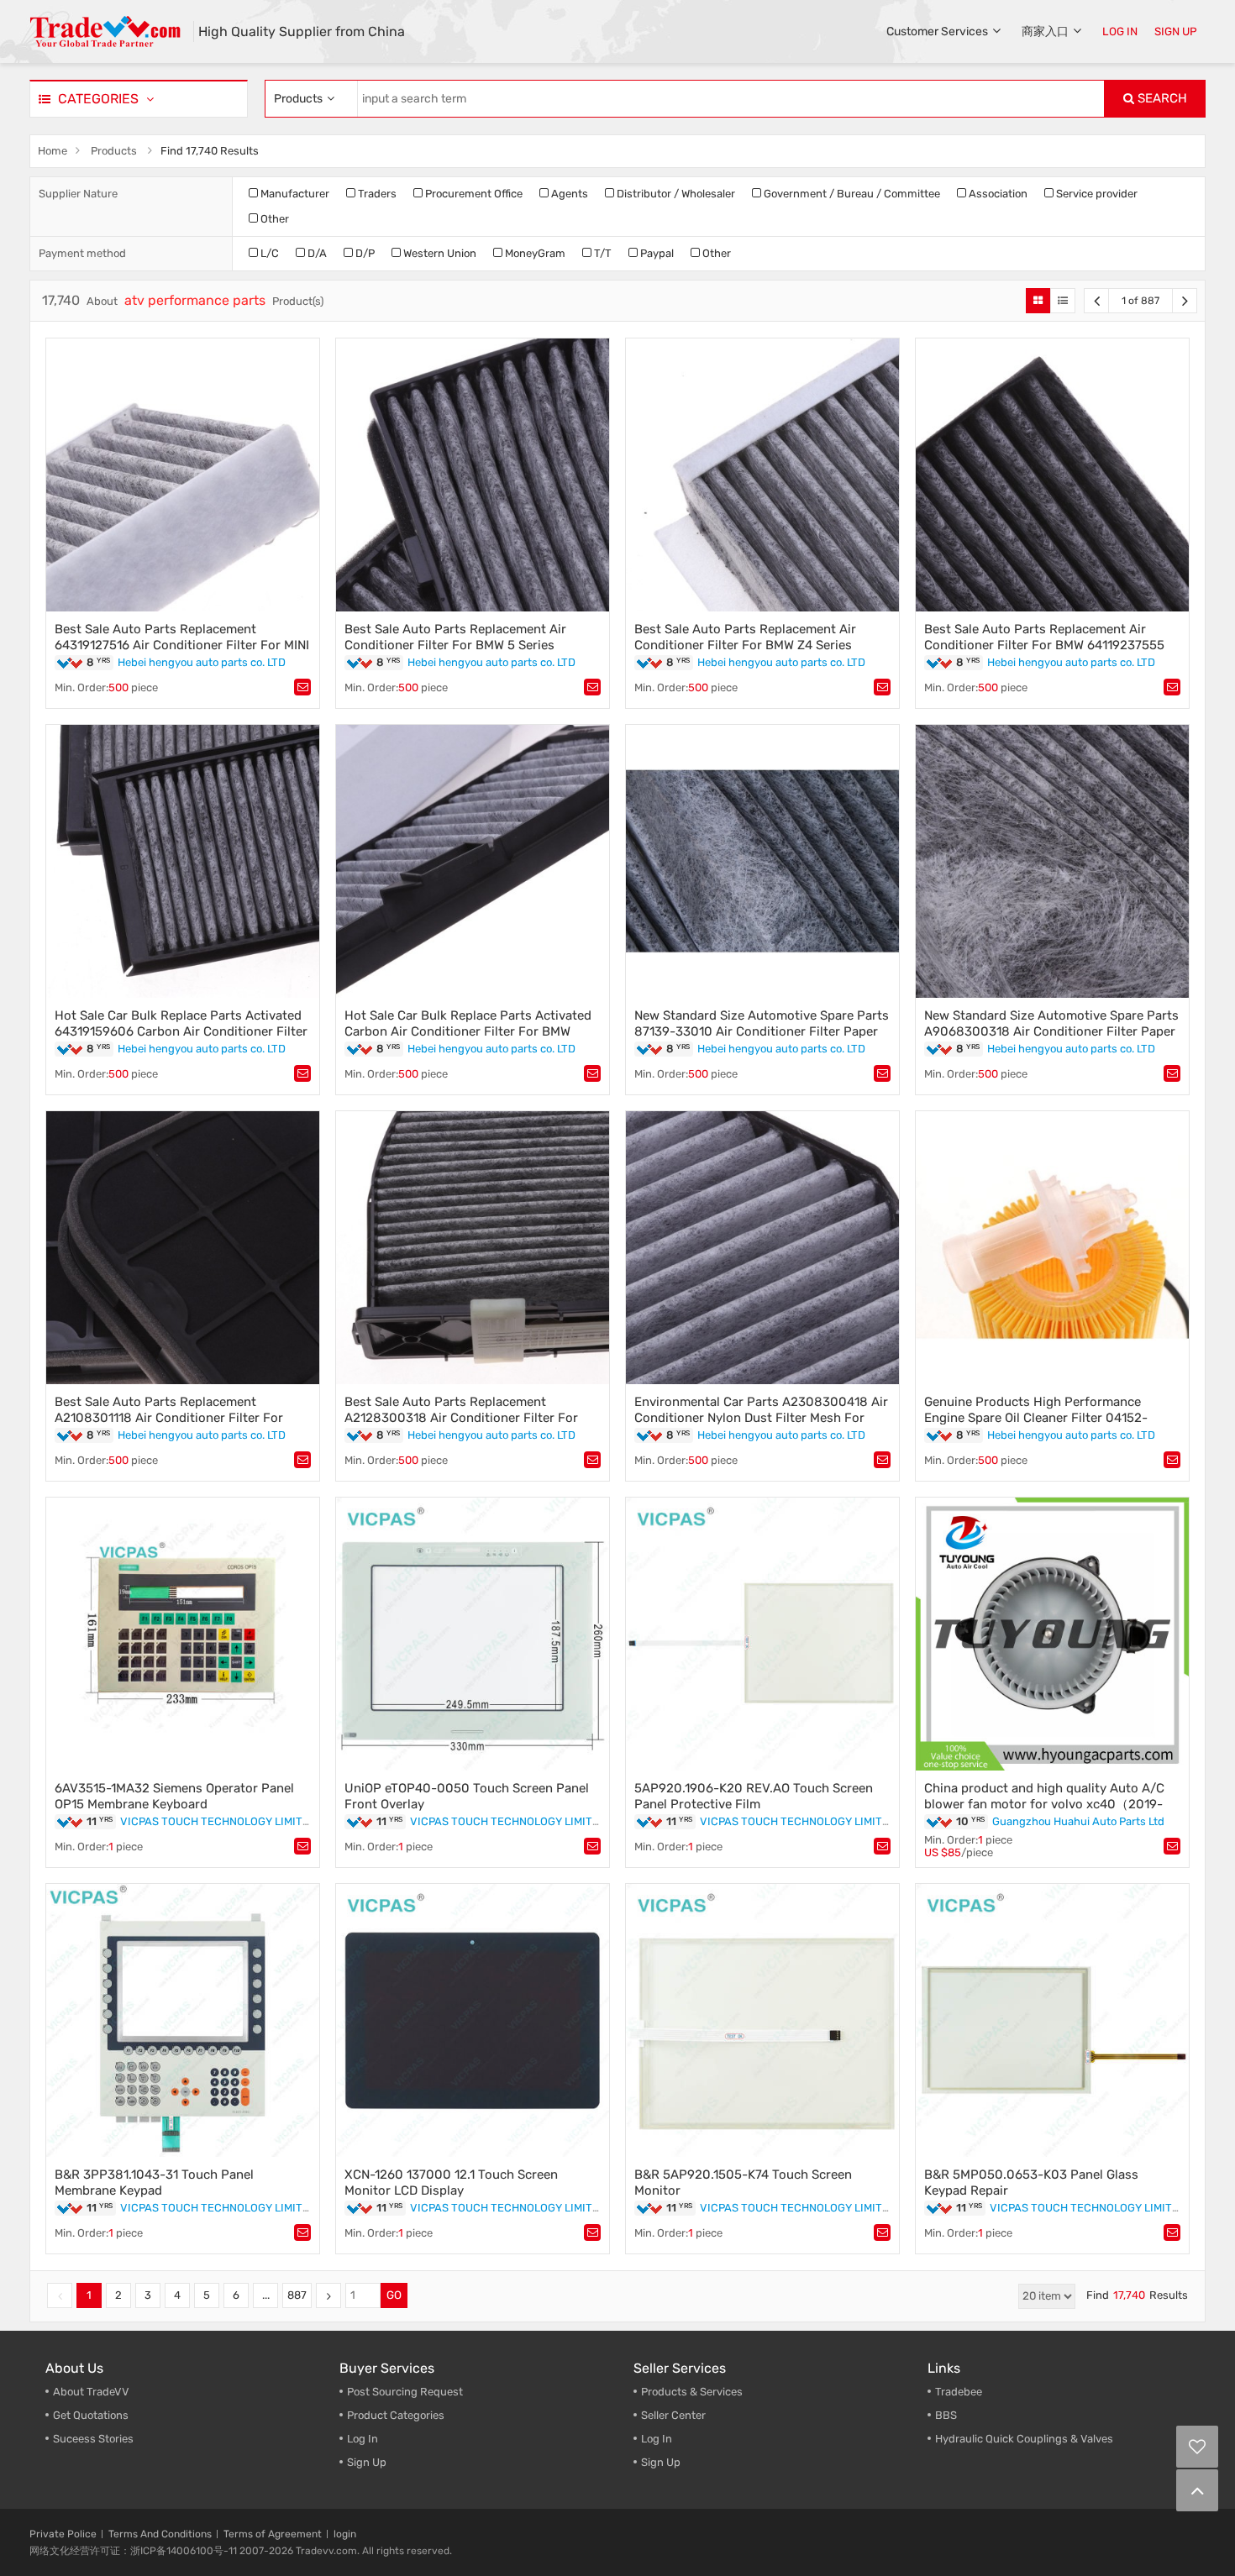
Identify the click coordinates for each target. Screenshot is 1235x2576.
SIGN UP (1176, 31)
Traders (376, 194)
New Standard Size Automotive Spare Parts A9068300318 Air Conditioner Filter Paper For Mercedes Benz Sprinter (1051, 1031)
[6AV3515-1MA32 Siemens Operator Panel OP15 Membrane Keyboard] (183, 1634)
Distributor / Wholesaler (675, 194)
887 (297, 2295)
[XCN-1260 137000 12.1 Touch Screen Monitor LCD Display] (473, 2020)
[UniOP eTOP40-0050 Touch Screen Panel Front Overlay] (473, 1634)
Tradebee (959, 2392)
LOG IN (1120, 31)
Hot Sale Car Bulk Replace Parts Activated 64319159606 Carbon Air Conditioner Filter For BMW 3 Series (181, 1031)
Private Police (63, 2534)
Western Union (439, 253)
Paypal (656, 253)
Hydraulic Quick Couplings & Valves (1024, 2439)
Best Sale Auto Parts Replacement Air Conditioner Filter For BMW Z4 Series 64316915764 (745, 645)
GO (394, 2295)
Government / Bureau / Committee (851, 194)
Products (114, 151)
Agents (568, 194)
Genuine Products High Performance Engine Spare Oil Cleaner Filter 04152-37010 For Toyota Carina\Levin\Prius (1036, 1418)
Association (997, 194)
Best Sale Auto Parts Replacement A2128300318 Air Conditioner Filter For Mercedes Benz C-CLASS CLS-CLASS (461, 1418)
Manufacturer (294, 194)
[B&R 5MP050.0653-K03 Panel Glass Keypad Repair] (1052, 2020)
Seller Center (673, 2415)
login (345, 2534)
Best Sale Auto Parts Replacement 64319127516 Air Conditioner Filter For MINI (182, 637)
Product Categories (396, 2415)
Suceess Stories (93, 2439)
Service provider (1096, 194)
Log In (363, 2439)
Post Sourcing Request (405, 2392)
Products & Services (692, 2392)
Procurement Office (473, 194)
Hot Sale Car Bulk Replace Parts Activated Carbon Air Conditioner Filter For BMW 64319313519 (468, 1031)
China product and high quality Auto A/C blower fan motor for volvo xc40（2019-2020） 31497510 (1044, 1804)
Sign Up (661, 2462)
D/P (364, 253)
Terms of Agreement (273, 2534)
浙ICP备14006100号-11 (184, 2551)
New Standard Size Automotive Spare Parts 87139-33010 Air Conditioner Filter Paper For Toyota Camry (762, 1031)
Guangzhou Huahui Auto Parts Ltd (1078, 1821)
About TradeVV (91, 2392)
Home (53, 151)
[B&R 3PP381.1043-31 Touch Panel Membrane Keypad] (183, 2020)
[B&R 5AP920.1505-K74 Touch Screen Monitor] (762, 2020)
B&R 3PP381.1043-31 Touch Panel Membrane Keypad (154, 2183)
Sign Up (367, 2462)
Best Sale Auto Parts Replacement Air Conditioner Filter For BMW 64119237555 (1044, 637)
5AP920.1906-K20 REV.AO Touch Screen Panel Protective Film (754, 1796)
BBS (946, 2415)
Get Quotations (91, 2415)
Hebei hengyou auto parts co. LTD (202, 662)
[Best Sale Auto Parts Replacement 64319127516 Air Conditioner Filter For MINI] (183, 475)
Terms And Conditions (160, 2534)
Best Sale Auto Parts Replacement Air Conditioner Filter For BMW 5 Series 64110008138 (455, 645)
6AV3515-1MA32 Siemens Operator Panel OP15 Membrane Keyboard (174, 1796)
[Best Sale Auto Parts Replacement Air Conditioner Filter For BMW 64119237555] (1052, 475)
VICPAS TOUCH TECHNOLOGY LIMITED (218, 1821)
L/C (268, 253)
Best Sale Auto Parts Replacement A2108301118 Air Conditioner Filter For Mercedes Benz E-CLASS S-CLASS (169, 1418)
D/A (316, 253)
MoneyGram (534, 253)
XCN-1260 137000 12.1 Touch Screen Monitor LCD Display (451, 2183)
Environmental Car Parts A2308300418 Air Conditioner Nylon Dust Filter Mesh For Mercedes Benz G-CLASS (761, 1418)
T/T (602, 253)
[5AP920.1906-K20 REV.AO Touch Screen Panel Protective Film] (762, 1634)
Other (273, 219)
